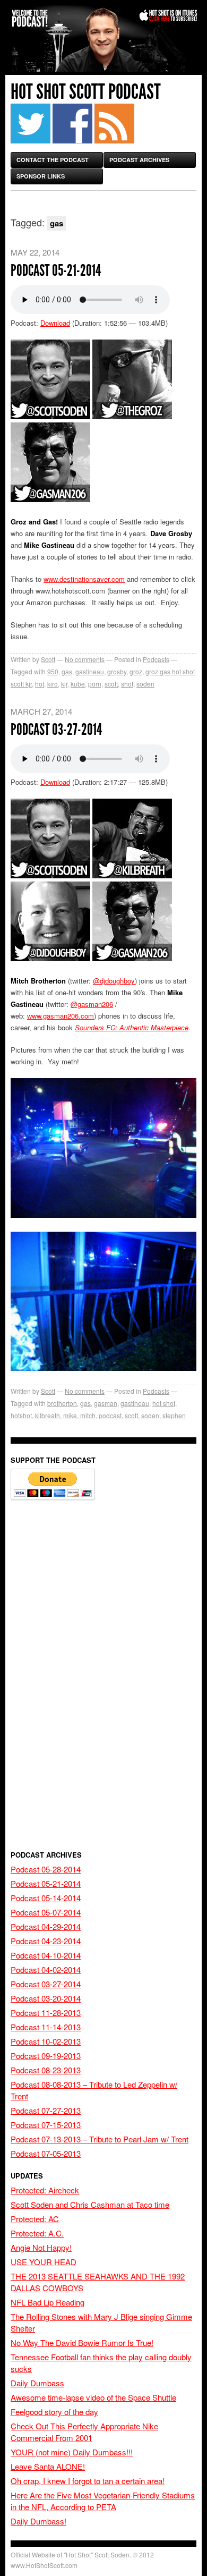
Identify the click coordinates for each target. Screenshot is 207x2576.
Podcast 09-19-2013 (46, 2056)
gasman (106, 1403)
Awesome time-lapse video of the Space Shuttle (93, 2397)
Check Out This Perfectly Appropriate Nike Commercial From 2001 (84, 2432)
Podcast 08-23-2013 (46, 2070)
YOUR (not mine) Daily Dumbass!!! (72, 2452)
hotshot (21, 1415)
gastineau (90, 671)
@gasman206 (92, 1004)
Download (55, 323)
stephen (174, 1415)
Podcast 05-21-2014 (56, 270)
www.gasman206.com (61, 1016)
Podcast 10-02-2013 (46, 2041)
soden (145, 684)
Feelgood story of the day (54, 2412)
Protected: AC (35, 2219)
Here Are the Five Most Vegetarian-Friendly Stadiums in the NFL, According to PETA (103, 2501)
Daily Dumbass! (38, 2521)
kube (78, 684)
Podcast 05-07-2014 (46, 1912)
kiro (53, 684)
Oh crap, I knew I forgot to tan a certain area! (88, 2481)
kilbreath (48, 1415)
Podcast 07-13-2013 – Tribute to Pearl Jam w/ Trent (100, 2139)
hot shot (164, 1403)
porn (95, 684)
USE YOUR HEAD (44, 2262)
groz (136, 671)
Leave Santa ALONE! (48, 2466)
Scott (48, 659)
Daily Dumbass (37, 2383)
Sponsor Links (41, 176)
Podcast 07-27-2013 (46, 2110)
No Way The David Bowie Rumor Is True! (82, 2342)
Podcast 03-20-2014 (46, 1998)
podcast (110, 1415)
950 (53, 671)
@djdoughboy (114, 981)
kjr (64, 684)
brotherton (62, 1403)
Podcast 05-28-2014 (46, 1869)
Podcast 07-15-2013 (46, 2125)
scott (111, 684)
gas (67, 671)
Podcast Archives (139, 160)
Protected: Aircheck (45, 2190)
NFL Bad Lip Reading (48, 2302)
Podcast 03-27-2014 (56, 730)
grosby (117, 671)
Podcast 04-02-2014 (46, 1969)
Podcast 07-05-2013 (46, 2153)
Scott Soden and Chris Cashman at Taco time (90, 2204)
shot (127, 684)
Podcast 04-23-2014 (46, 1941)
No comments (85, 659)
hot (40, 684)
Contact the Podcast (53, 160)
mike (70, 1415)
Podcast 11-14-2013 (46, 2027)
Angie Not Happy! (41, 2247)
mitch (88, 1415)
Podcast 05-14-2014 (46, 1898)
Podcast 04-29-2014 (46, 1926)
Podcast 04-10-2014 (46, 1955)
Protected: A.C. (37, 2233)
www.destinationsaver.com (84, 579)
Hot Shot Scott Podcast (86, 92)
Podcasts (156, 659)
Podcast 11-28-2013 (46, 2012)
